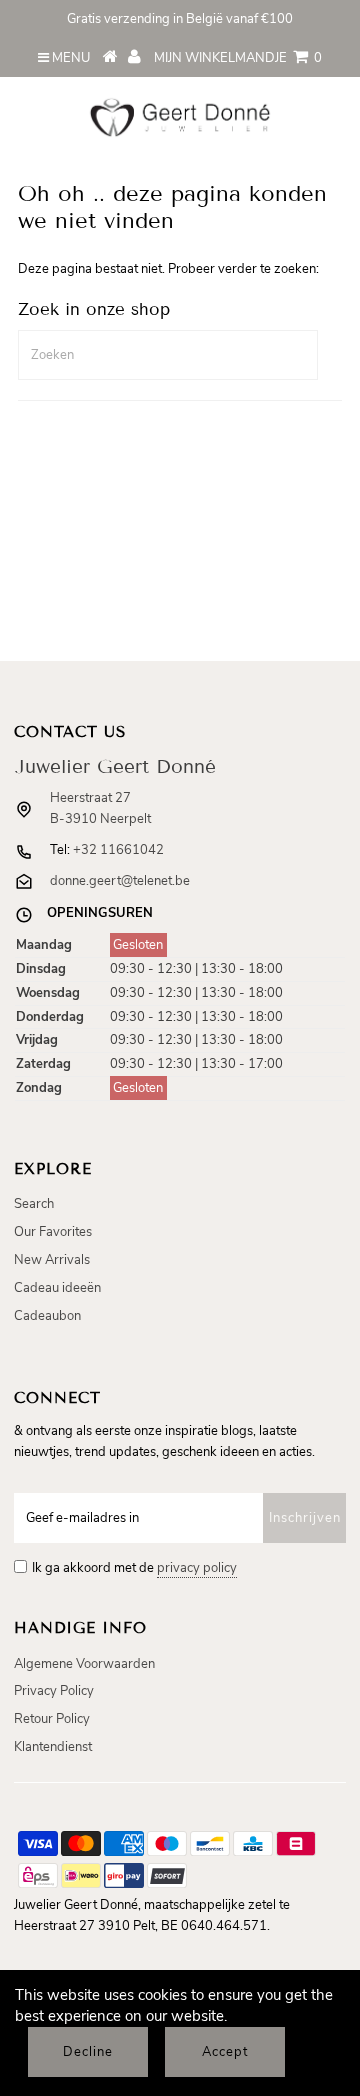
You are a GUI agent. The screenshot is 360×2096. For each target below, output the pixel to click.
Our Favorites (53, 1232)
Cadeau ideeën (57, 1288)
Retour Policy (52, 1719)
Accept (225, 2052)
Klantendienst (53, 1747)
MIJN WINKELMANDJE (238, 58)
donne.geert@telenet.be (120, 881)
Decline (88, 2052)
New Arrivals (52, 1260)
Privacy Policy (54, 1691)
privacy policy (197, 1568)
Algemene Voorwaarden (84, 1664)
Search (34, 1204)
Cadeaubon (47, 1316)
